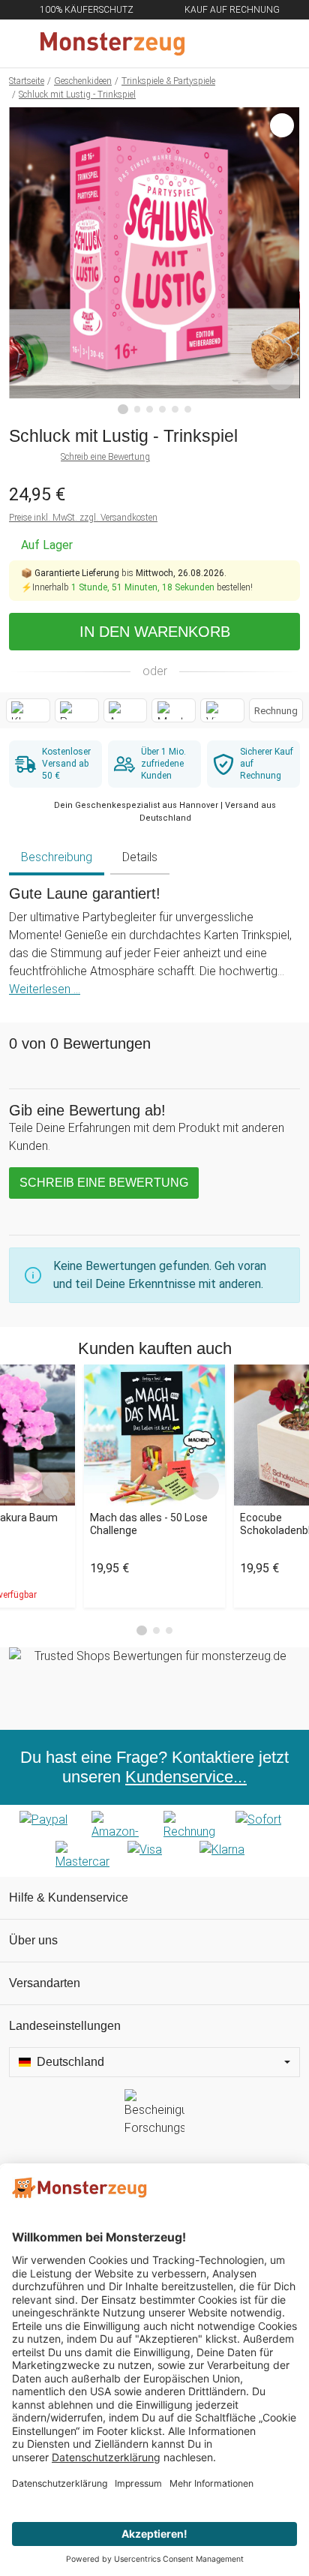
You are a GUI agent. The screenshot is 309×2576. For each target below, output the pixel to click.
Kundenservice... (186, 1777)
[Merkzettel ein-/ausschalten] (280, 377)
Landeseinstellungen (65, 2026)
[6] (188, 409)
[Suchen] (217, 44)
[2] (138, 409)
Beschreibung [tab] (57, 857)
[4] (162, 409)
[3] (150, 409)
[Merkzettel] (248, 44)
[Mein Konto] (280, 44)
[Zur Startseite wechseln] (118, 44)
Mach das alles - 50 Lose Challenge (149, 1524)
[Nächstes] (285, 261)
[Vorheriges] (24, 261)
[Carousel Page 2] (156, 1630)
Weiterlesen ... (45, 989)
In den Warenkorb (155, 632)
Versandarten (45, 1983)
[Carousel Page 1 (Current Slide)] (142, 1631)
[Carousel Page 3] (169, 1630)
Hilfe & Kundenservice (69, 1897)
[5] (175, 409)
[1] (123, 410)
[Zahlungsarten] (154, 1841)
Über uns (33, 1940)
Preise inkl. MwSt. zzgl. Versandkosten (83, 518)
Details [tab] (140, 857)
